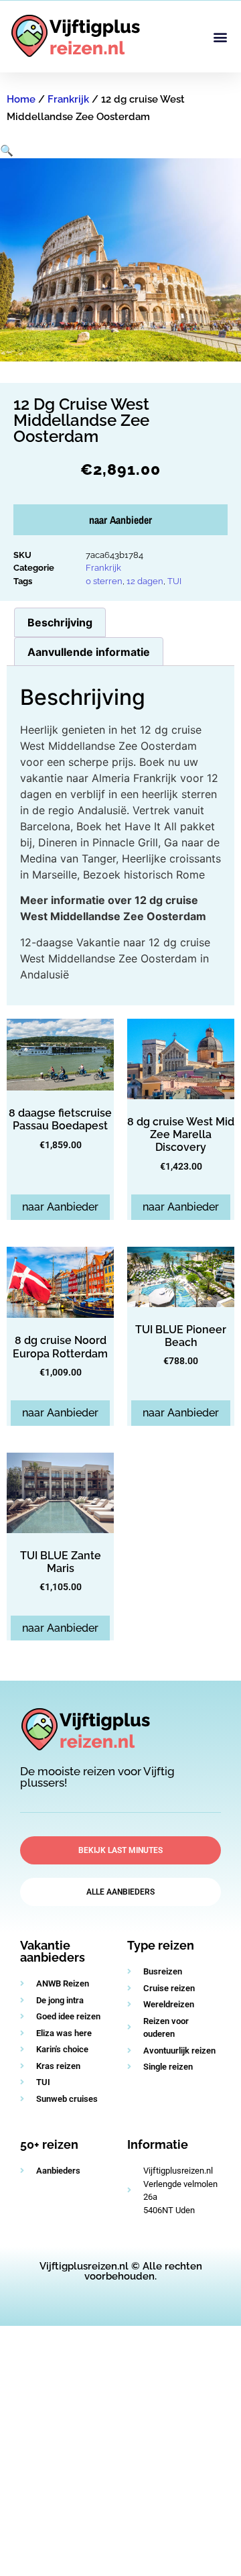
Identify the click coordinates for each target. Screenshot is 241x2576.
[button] (220, 37)
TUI (174, 581)
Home (21, 99)
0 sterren (104, 581)
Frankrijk (68, 99)
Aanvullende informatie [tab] (89, 652)
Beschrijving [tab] (60, 622)
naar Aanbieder (120, 520)
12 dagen (145, 581)
